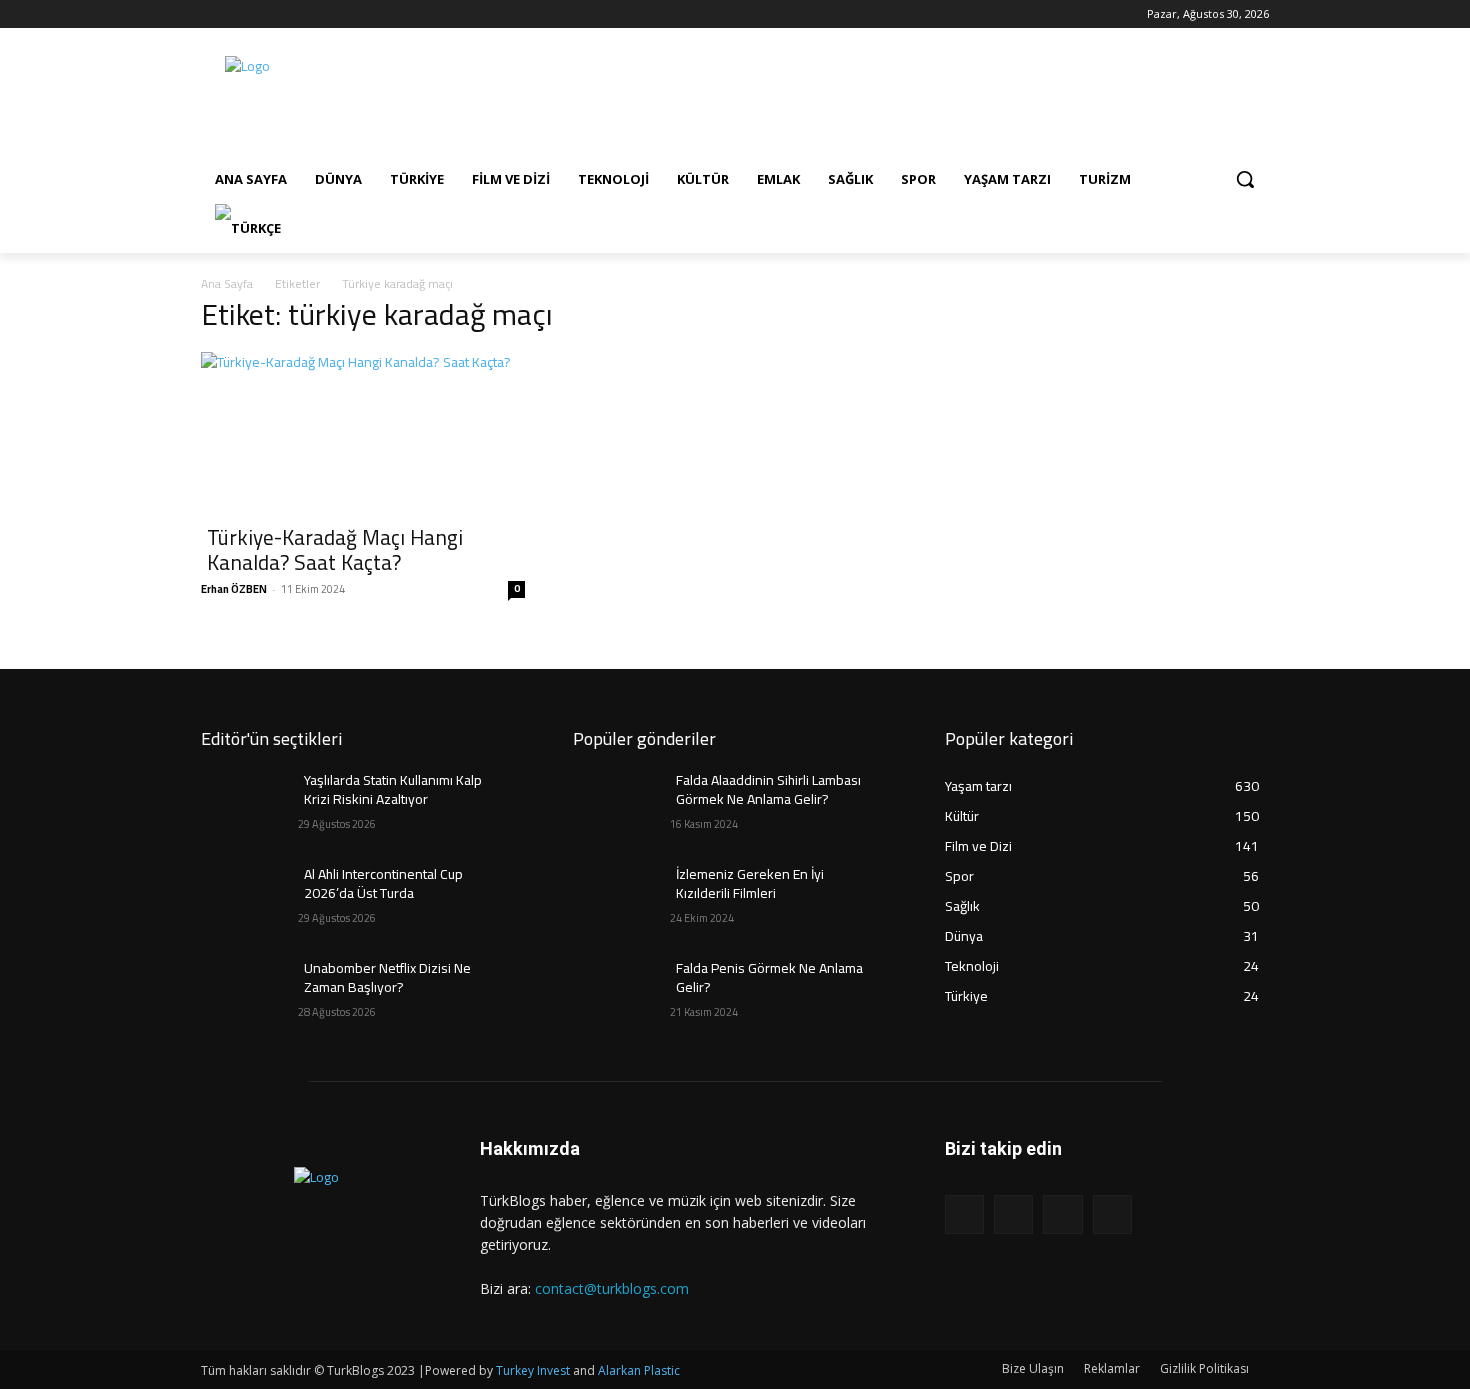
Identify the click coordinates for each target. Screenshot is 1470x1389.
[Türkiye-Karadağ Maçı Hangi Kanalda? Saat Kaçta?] (363, 432)
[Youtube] (295, 14)
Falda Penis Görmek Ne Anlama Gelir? (769, 978)
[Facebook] (212, 14)
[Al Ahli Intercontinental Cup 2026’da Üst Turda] (249, 899)
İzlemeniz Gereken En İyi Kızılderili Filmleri (750, 884)
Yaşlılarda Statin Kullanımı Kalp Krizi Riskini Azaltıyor (393, 790)
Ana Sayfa (227, 283)
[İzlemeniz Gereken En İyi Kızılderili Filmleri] (621, 899)
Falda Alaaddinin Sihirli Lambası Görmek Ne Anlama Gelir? (768, 790)
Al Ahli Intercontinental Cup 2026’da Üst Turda (383, 884)
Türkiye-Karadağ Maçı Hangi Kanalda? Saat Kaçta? (335, 550)
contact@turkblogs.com (612, 1288)
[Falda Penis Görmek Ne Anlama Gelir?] (621, 993)
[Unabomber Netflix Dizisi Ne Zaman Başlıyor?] (249, 993)
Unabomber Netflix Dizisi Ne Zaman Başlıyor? (387, 978)
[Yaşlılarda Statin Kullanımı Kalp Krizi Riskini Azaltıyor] (249, 805)
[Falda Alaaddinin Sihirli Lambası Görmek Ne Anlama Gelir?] (621, 805)
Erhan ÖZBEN (234, 589)
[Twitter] (268, 14)
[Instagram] (240, 14)
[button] (1245, 179)
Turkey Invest (533, 1370)
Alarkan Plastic (639, 1370)
